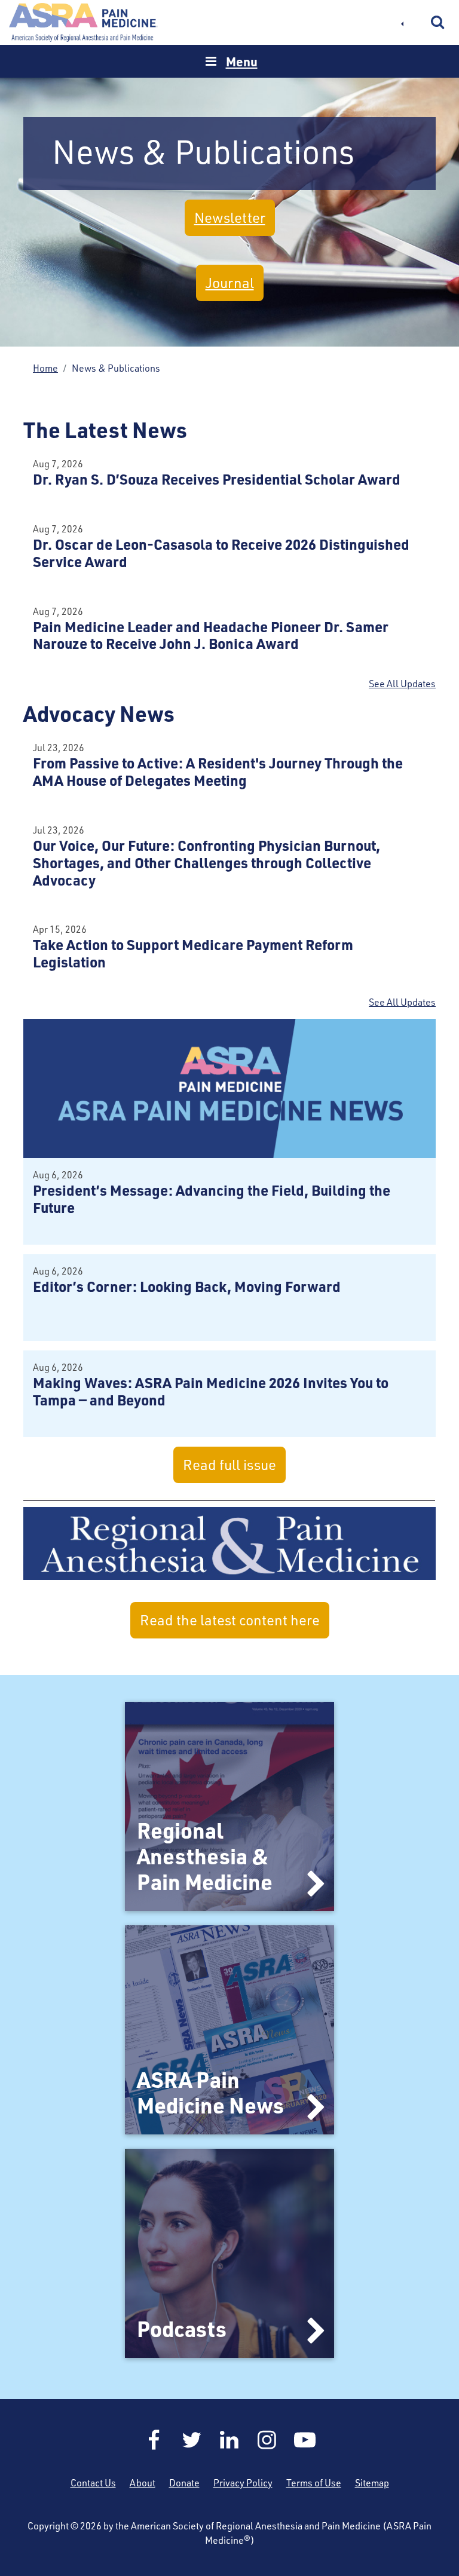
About (143, 2483)
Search (438, 23)
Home (84, 22)
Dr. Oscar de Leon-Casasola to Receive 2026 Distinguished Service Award (221, 553)
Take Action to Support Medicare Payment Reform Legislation (193, 953)
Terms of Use (314, 2483)
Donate (184, 2483)
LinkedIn (229, 2440)
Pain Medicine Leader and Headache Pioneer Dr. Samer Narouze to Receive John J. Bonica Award (211, 635)
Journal (230, 283)
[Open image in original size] (229, 1088)
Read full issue (229, 1465)
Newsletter (230, 218)
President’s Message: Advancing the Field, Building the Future (212, 1199)
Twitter (192, 2440)
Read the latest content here (230, 1620)
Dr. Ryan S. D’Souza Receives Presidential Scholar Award (217, 479)
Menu (242, 61)
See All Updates (402, 684)
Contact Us (93, 2483)
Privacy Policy (243, 2483)
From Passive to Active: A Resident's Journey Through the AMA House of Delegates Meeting (218, 771)
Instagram (267, 2440)
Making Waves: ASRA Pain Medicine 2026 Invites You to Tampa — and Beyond (211, 1391)
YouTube (305, 2440)
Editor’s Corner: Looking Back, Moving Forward (187, 1286)
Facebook (154, 2440)
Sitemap (372, 2483)
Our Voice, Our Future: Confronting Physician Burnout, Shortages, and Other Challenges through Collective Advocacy (206, 863)
